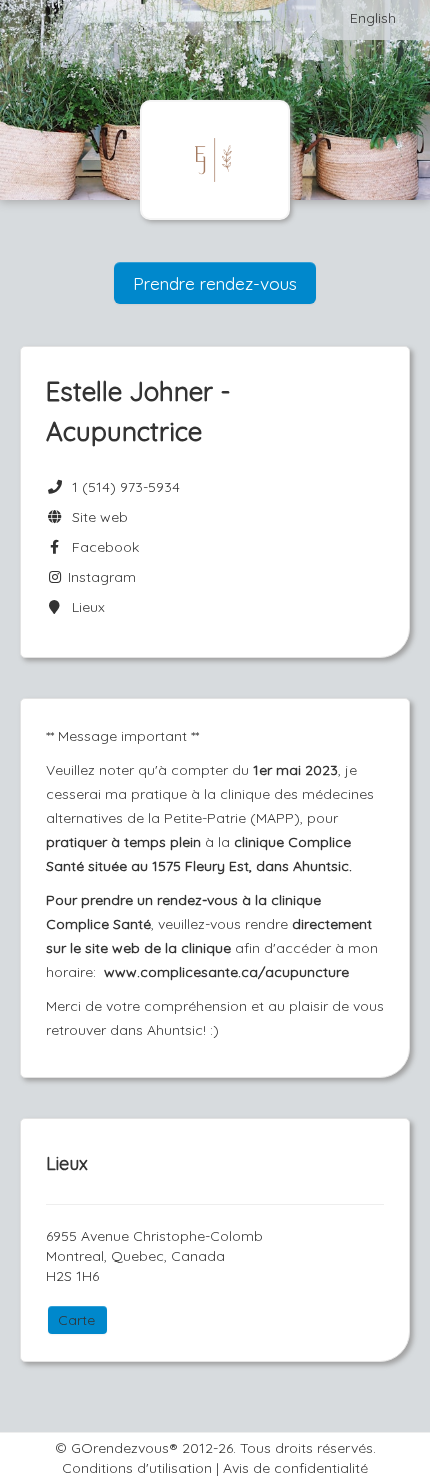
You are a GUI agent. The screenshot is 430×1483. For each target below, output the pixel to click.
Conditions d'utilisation (137, 1468)
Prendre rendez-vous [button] (215, 283)
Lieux (84, 607)
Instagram (100, 577)
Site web (96, 517)
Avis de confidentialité (295, 1468)
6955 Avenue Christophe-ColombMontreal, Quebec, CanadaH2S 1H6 (154, 1256)
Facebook (101, 547)
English (373, 18)
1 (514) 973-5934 (126, 487)
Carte (76, 1320)
